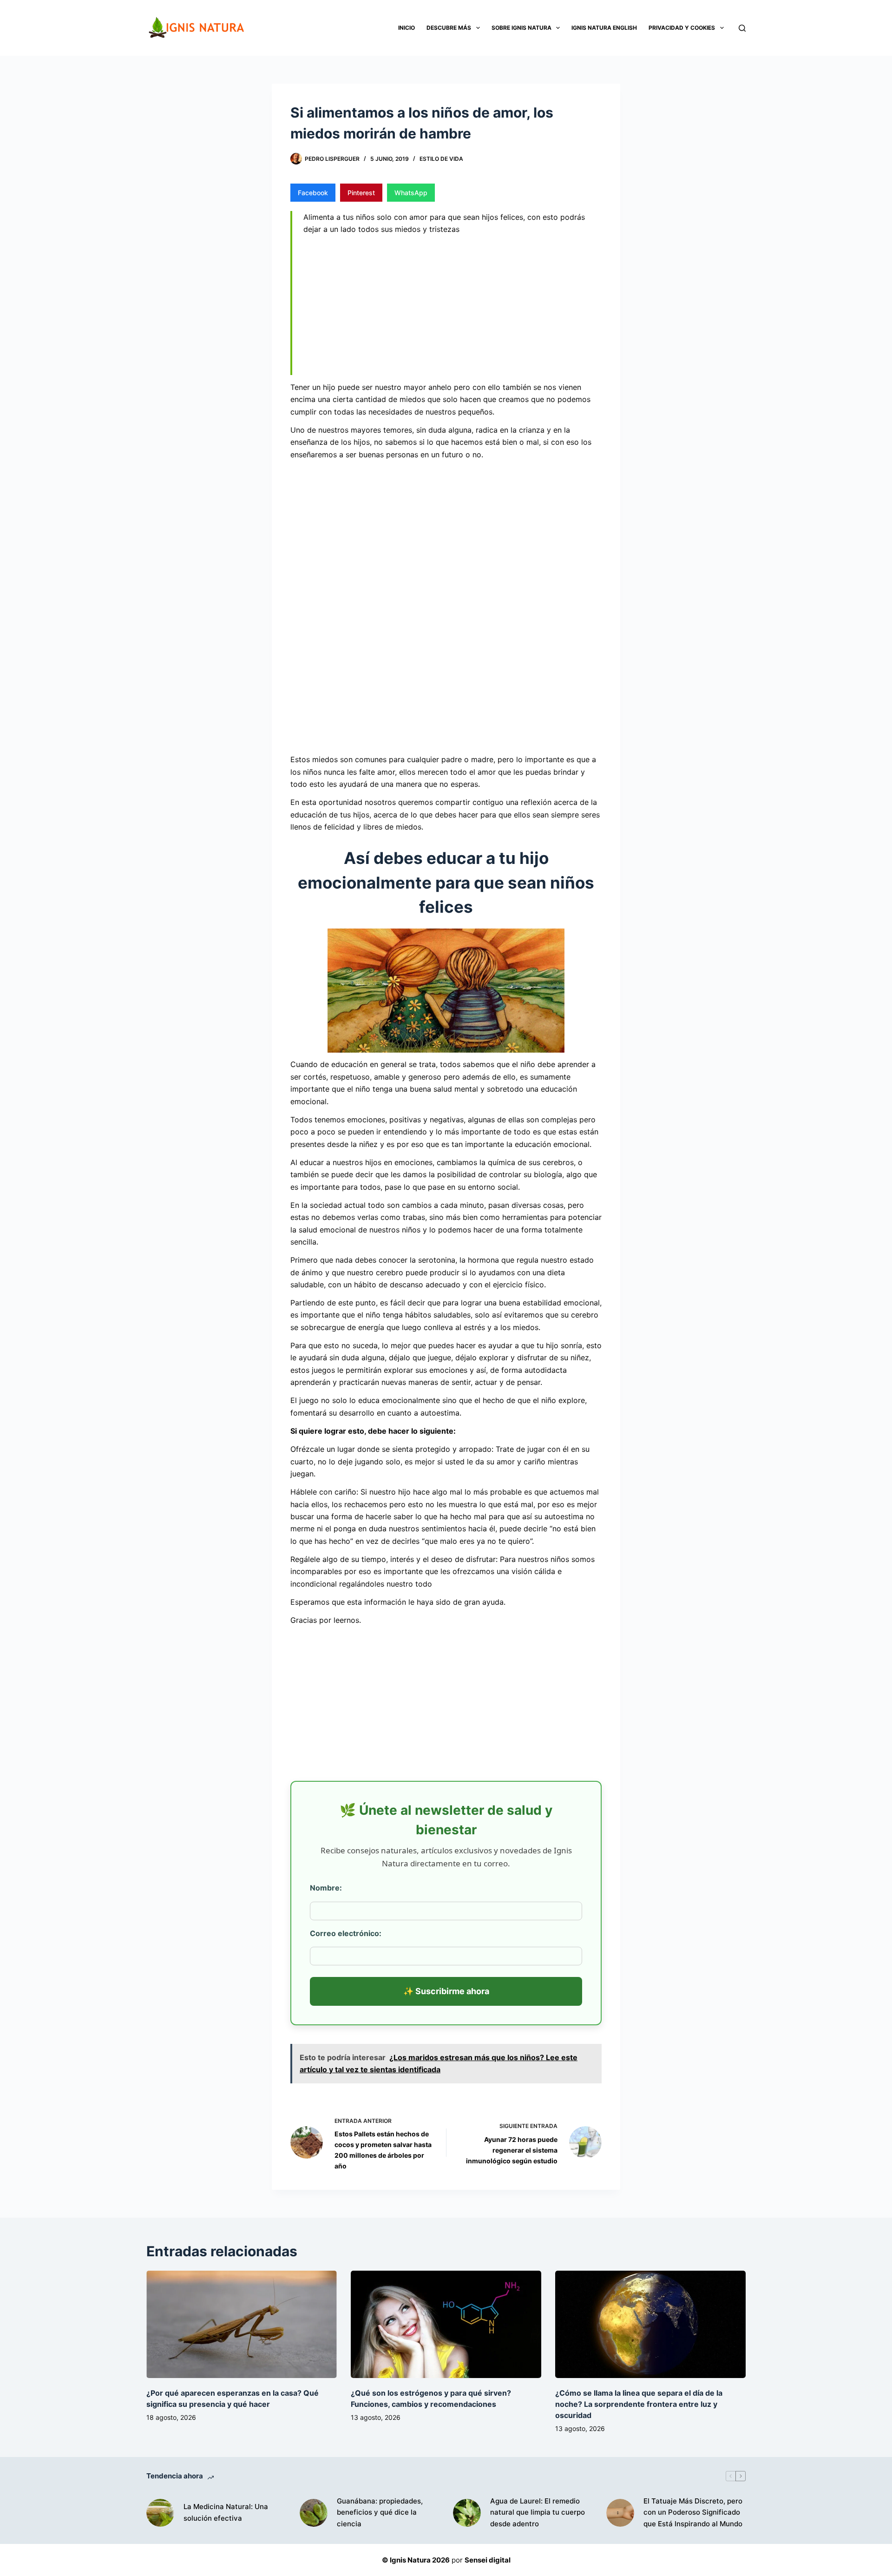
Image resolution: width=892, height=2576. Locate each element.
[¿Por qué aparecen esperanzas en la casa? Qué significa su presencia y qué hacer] (242, 2324)
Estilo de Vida (441, 159)
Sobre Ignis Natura (521, 28)
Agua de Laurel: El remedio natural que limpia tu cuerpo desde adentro (538, 2513)
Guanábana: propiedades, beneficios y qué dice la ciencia (380, 2513)
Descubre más (449, 28)
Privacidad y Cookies (682, 28)
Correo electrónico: (346, 1933)
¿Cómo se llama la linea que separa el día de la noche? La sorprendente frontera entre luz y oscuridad (639, 2404)
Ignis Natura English (604, 28)
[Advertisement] (453, 307)
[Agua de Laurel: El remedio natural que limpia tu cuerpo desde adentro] (467, 2513)
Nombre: (326, 1888)
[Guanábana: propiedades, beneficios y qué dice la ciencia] (314, 2513)
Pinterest (361, 193)
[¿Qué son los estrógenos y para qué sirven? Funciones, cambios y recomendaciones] (446, 2324)
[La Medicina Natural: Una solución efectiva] (160, 2513)
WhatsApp (411, 193)
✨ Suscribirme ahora (446, 1991)
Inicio (407, 28)
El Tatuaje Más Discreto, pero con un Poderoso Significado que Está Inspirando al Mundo (693, 2513)
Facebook (313, 193)
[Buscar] (742, 28)
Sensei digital (488, 2560)
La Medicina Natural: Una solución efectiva (226, 2512)
